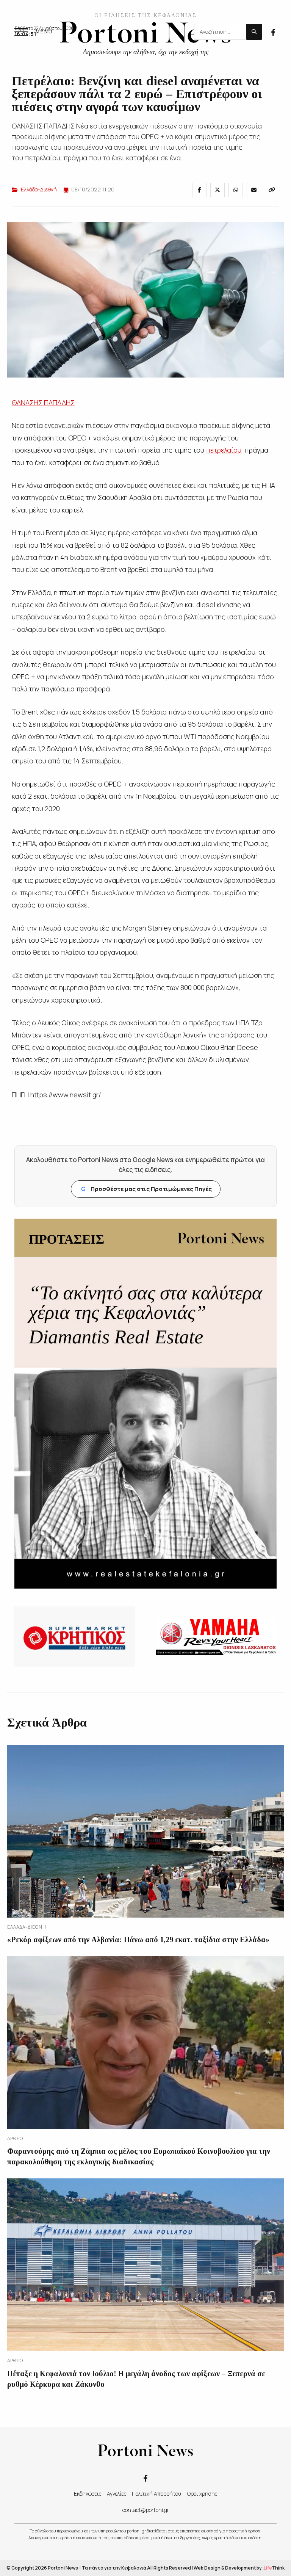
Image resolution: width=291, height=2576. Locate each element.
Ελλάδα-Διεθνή (39, 189)
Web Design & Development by (239, 2568)
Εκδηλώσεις (88, 2494)
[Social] (273, 31)
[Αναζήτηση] (254, 32)
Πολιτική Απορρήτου (156, 2494)
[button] (33, 32)
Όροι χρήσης (202, 2494)
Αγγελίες (117, 2494)
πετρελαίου (224, 450)
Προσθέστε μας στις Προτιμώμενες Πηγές (146, 1189)
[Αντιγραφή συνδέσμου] (272, 190)
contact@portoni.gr (146, 2510)
